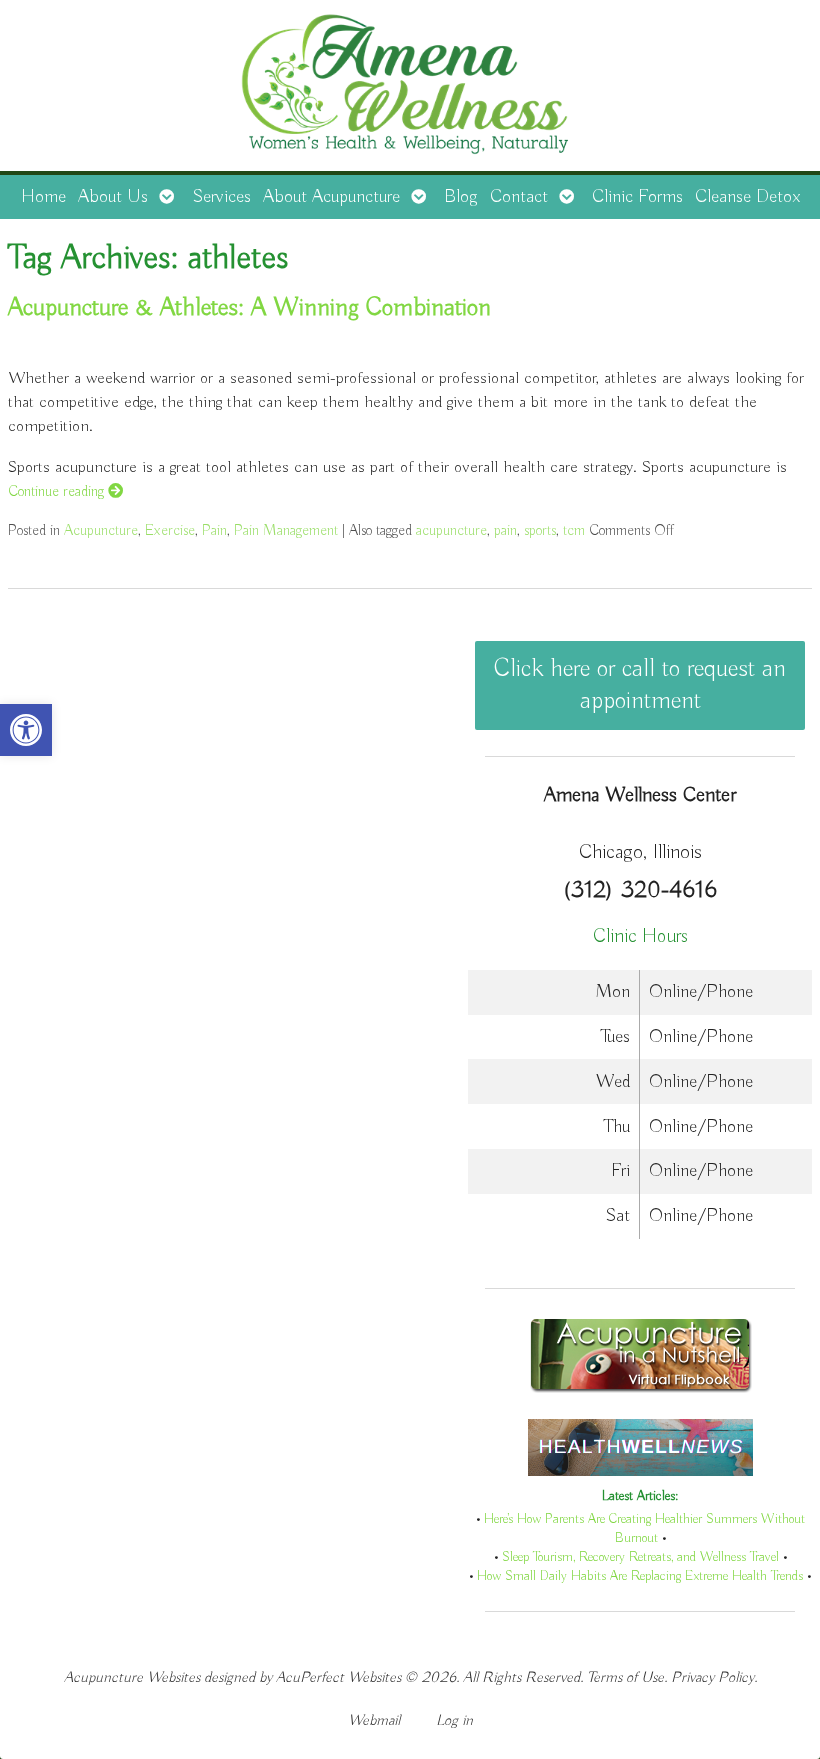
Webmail (374, 1720)
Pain (214, 530)
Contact (519, 197)
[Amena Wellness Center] (410, 87)
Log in (454, 1720)
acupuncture (451, 530)
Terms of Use (625, 1677)
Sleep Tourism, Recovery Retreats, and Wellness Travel (640, 1557)
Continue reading (58, 491)
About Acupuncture (331, 197)
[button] (26, 730)
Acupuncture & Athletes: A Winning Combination (249, 308)
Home (43, 197)
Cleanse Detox (747, 197)
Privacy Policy (712, 1677)
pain (505, 530)
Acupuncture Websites (132, 1677)
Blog (461, 197)
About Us (113, 197)
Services (221, 197)
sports (540, 530)
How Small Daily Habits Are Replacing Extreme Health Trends (640, 1576)
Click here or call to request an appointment (640, 685)
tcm (574, 530)
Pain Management (286, 530)
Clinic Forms (637, 197)
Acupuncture (101, 530)
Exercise (170, 530)
